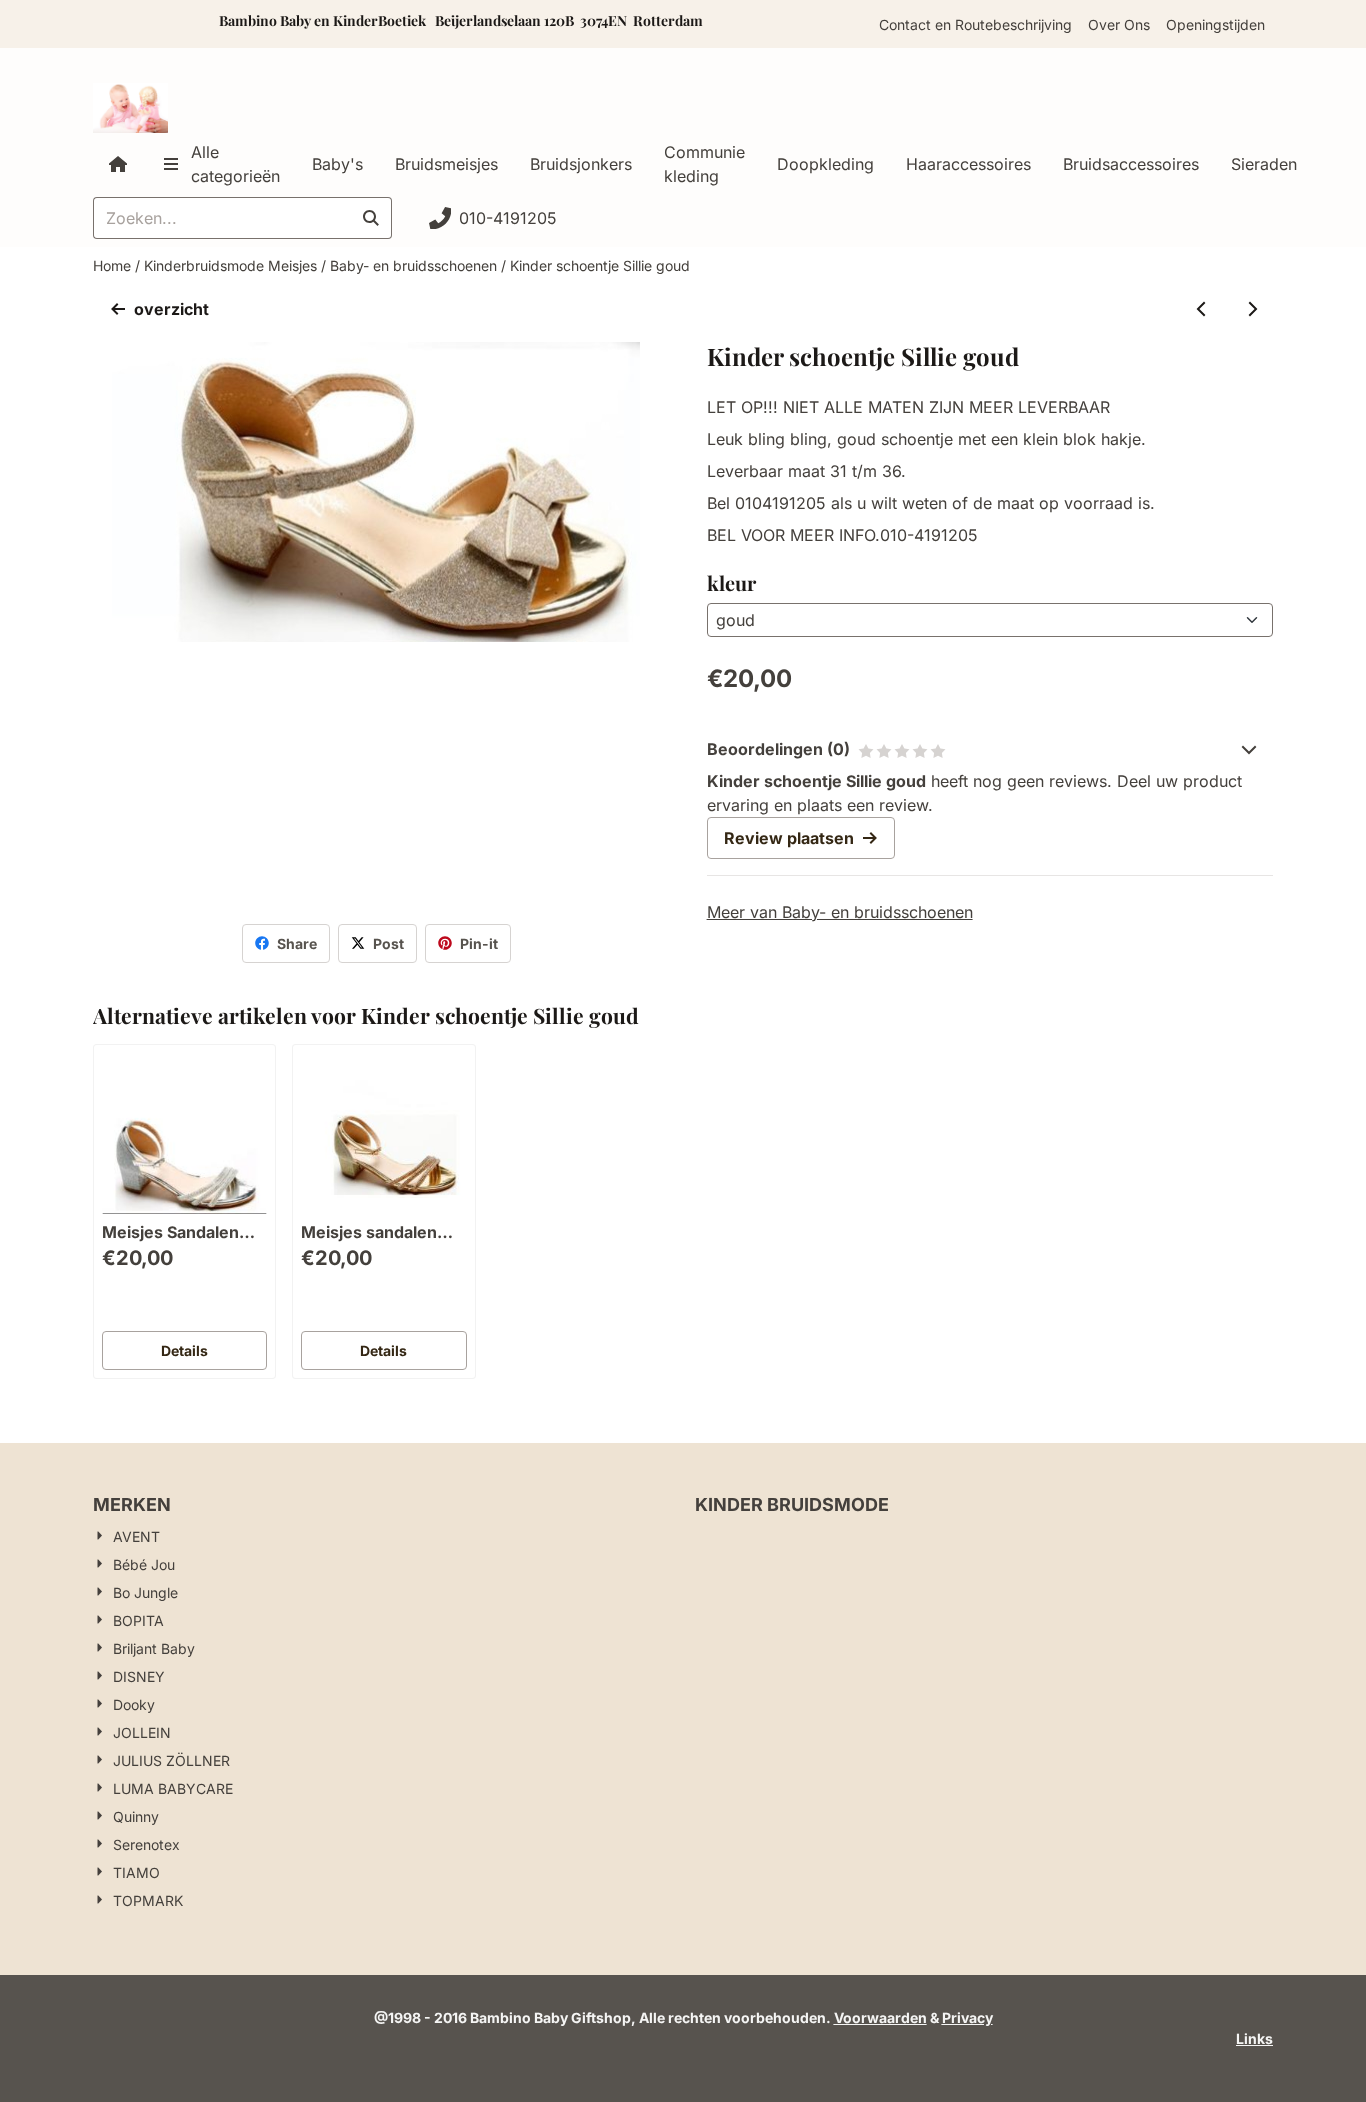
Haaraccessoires (968, 164)
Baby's (337, 164)
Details (184, 1350)
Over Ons (1119, 24)
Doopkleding (825, 164)
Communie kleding (704, 164)
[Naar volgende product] (1252, 309)
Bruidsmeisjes (446, 164)
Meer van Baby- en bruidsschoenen (840, 912)
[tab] (990, 749)
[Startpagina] (118, 164)
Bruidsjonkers (581, 164)
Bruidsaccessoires (1131, 164)
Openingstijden (1215, 24)
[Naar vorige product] (1202, 309)
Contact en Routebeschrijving (975, 24)
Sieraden (1264, 164)
